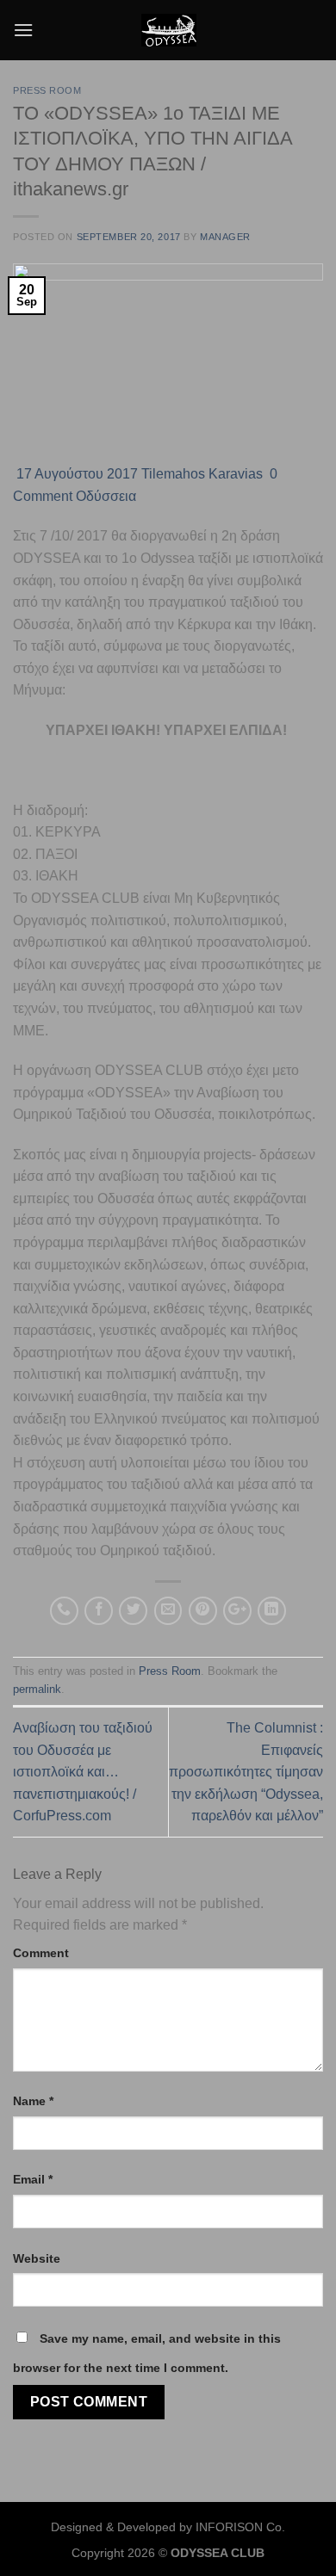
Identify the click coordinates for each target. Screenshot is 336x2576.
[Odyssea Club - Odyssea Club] (169, 30)
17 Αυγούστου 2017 (75, 474)
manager (225, 237)
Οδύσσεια (106, 496)
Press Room (47, 90)
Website (37, 2258)
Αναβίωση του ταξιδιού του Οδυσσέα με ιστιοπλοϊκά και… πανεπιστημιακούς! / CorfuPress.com (83, 1772)
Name (33, 2101)
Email (33, 2179)
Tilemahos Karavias (202, 474)
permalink (37, 1689)
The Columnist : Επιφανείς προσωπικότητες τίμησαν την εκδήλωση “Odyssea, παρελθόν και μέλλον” (246, 1772)
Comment (41, 1953)
